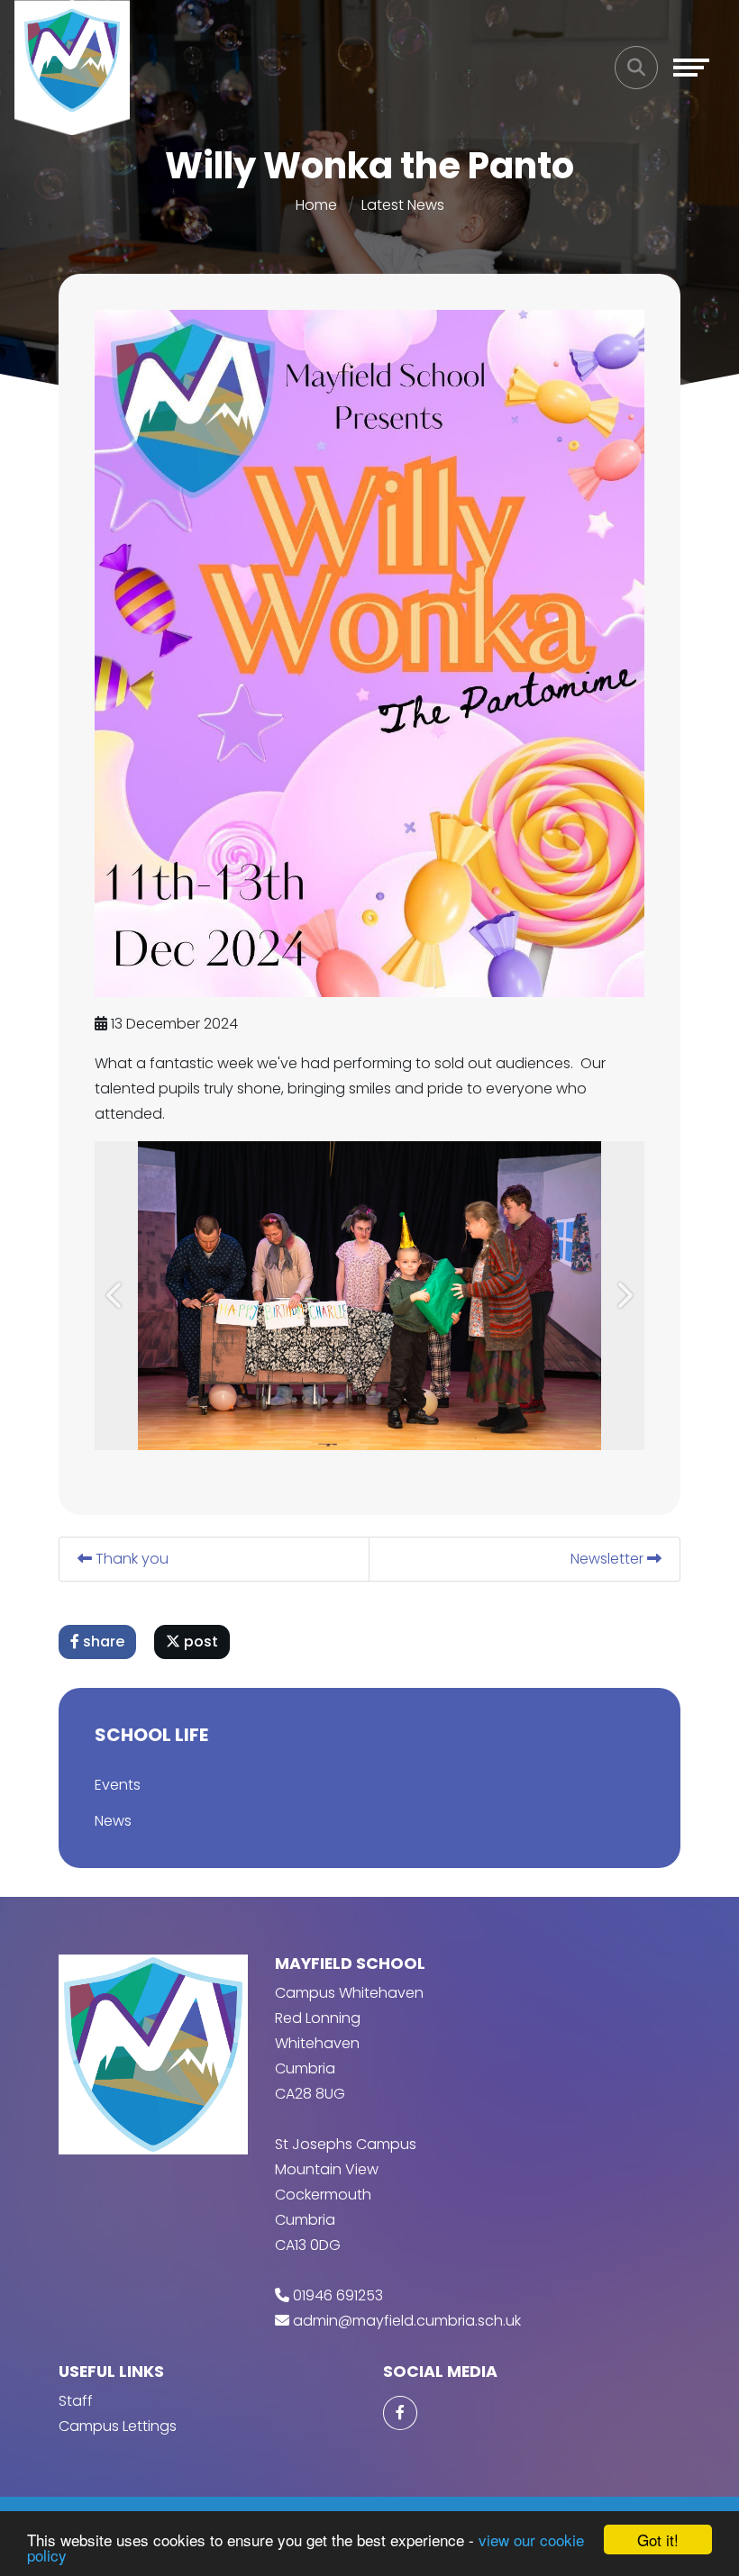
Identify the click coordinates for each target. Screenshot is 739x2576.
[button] (115, 1296)
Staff (76, 2401)
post (199, 1642)
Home (316, 205)
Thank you (130, 1559)
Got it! (658, 2540)
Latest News (403, 205)
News (113, 1821)
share (102, 1642)
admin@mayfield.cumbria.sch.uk (407, 2321)
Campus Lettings (118, 2426)
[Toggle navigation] (691, 68)
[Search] (636, 68)
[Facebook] (400, 2413)
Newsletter (609, 1559)
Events (118, 1785)
